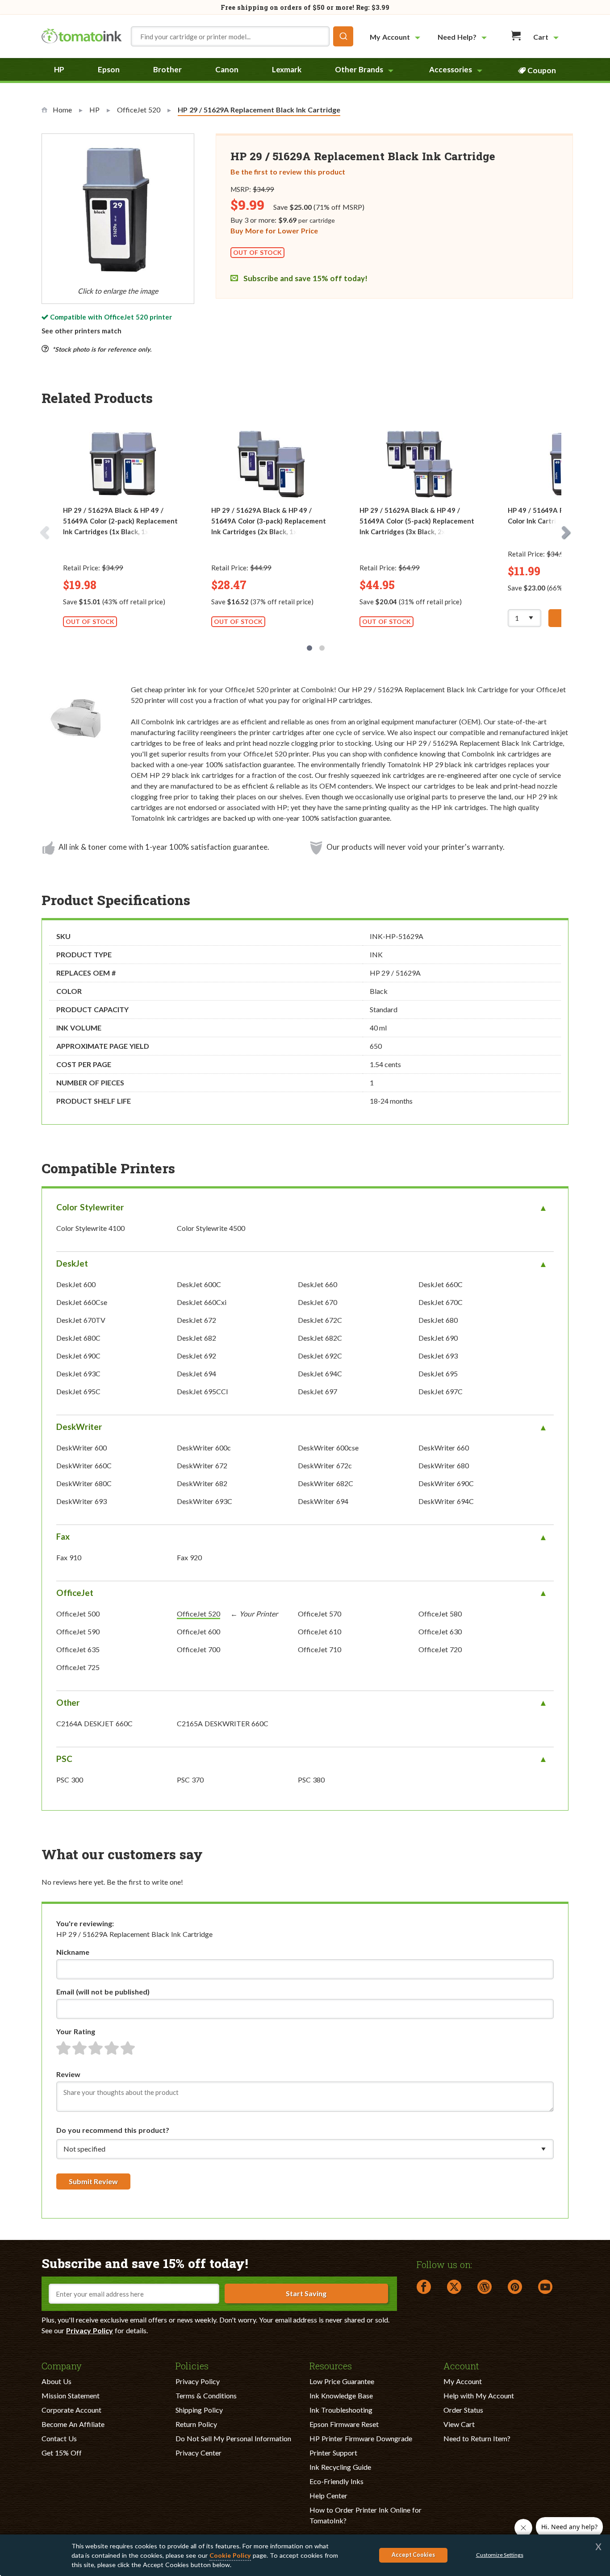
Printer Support (333, 2453)
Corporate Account (71, 2410)
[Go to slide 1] (309, 648)
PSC (64, 1759)
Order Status (463, 2410)
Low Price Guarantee (342, 2381)
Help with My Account (479, 2395)
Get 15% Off (62, 2453)
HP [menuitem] (59, 69)
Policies (192, 2365)
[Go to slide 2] (322, 648)
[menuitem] (396, 37)
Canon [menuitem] (227, 69)
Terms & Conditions (206, 2395)
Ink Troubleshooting (341, 2410)
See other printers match (81, 331)
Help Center (328, 2495)
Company (62, 2365)
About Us (56, 2381)
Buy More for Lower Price (274, 231)
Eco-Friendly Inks (336, 2481)
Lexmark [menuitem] (287, 69)
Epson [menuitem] (109, 69)
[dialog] (305, 2555)
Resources (331, 2365)
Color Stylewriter (90, 1207)
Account (461, 2365)
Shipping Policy (199, 2410)
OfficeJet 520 (126, 317)
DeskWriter (79, 1427)
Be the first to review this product (288, 172)
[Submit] (343, 36)
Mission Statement (71, 2395)
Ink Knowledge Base (341, 2395)
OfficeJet (75, 1593)
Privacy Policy (90, 2330)
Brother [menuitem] (167, 69)
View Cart (459, 2424)
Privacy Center (198, 2453)
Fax (63, 1536)
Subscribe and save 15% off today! (305, 278)
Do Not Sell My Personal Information (233, 2438)
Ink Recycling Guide (340, 2467)
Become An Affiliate (73, 2424)
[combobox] (242, 36)
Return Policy (196, 2424)
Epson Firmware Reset (344, 2424)
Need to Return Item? (477, 2438)
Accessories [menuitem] (451, 69)
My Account (463, 2381)
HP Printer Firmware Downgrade (361, 2438)
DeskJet (72, 1263)
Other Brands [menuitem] (359, 69)
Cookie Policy (230, 2555)
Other (68, 1702)
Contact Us (59, 2438)
